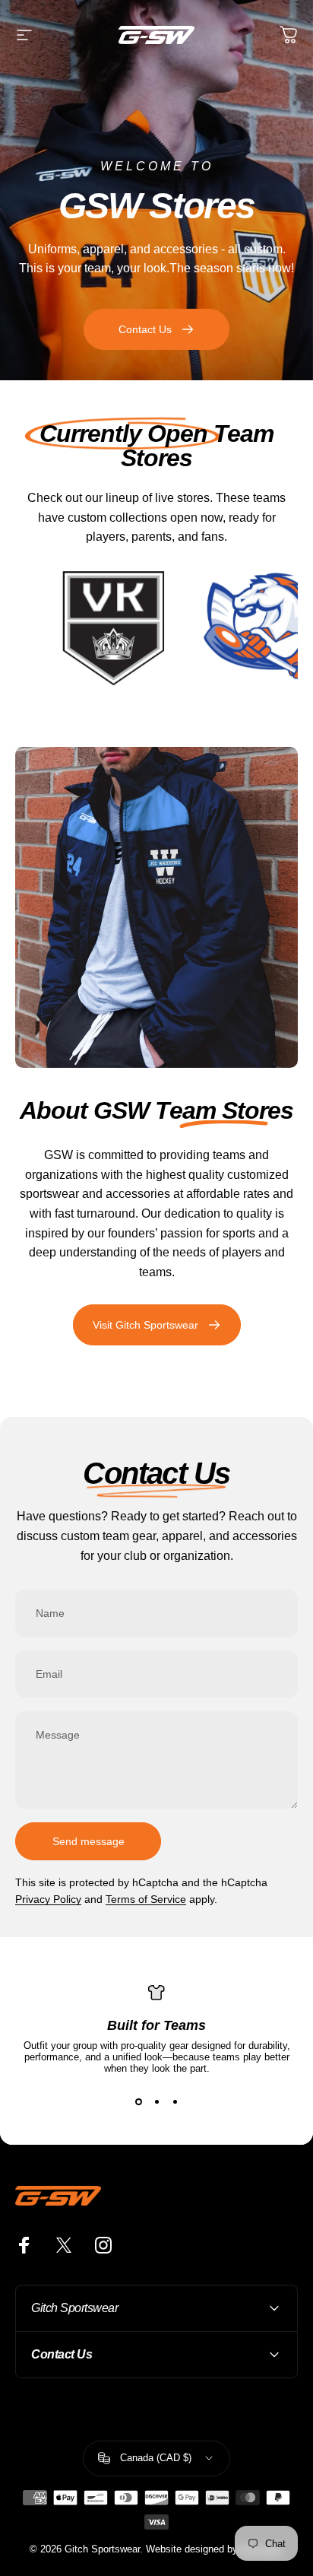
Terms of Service (146, 1899)
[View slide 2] (156, 2101)
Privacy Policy (48, 1899)
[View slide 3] (175, 2101)
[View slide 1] (138, 2101)
